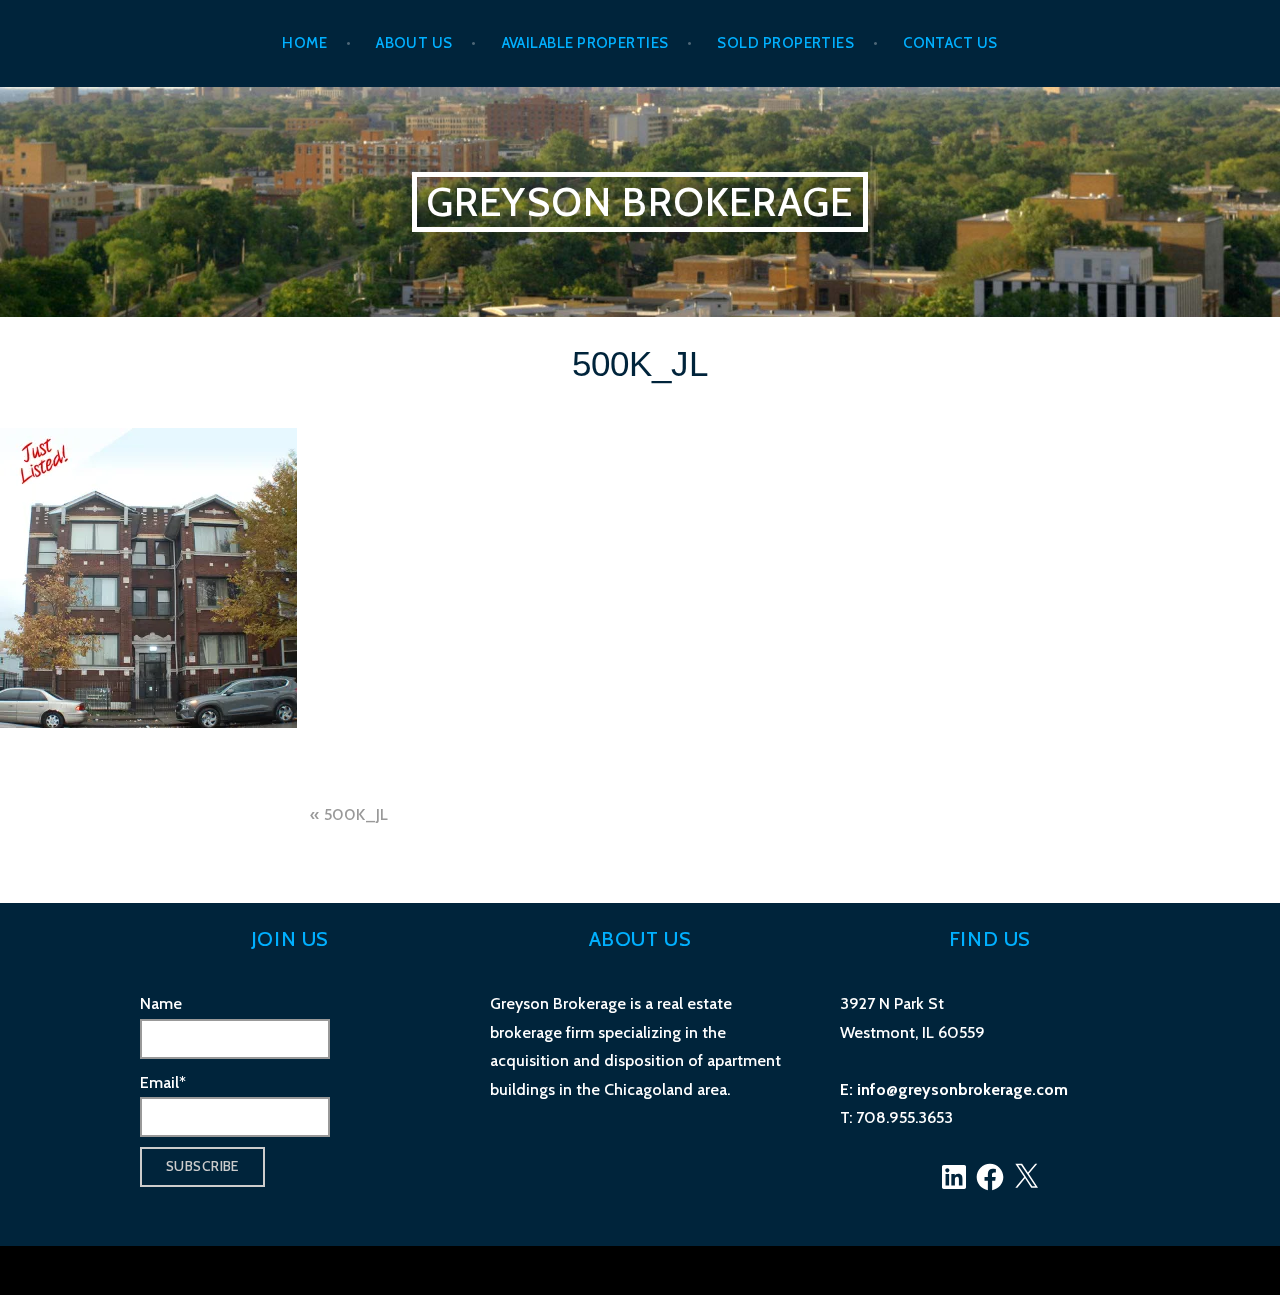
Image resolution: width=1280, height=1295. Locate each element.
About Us (414, 43)
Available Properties (585, 43)
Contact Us (950, 43)
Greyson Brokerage (640, 201)
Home (304, 43)
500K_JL (356, 814)
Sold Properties (785, 43)
